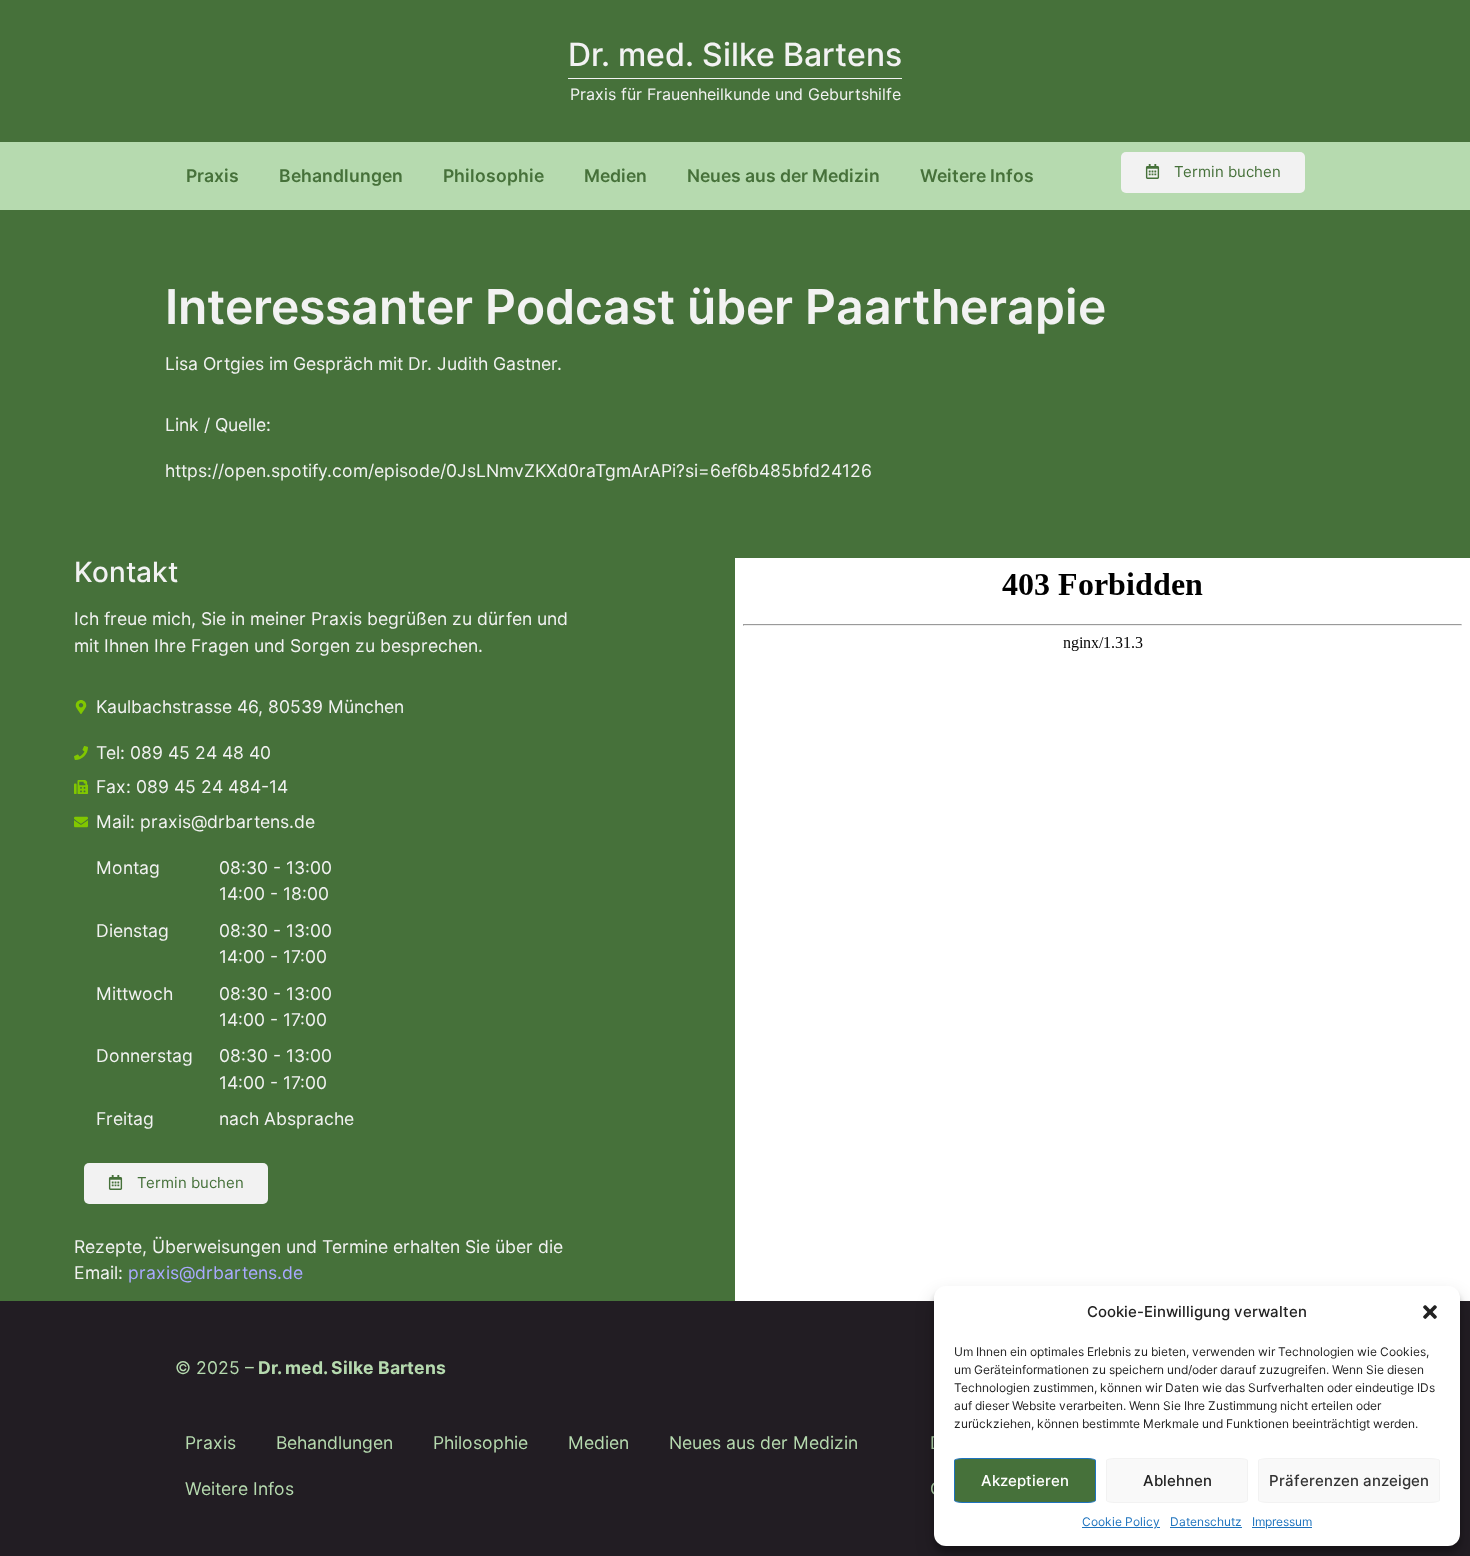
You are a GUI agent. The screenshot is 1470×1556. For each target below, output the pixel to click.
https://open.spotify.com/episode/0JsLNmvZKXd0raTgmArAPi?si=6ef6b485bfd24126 (518, 470)
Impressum (1282, 1521)
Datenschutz (1206, 1521)
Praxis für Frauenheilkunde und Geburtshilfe (735, 94)
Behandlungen (341, 175)
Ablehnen (1177, 1480)
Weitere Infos (977, 175)
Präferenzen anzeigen (1349, 1480)
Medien (615, 175)
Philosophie (493, 175)
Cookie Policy (1121, 1521)
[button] (1430, 1312)
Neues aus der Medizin (783, 175)
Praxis (212, 175)
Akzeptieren (1025, 1480)
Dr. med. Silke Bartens (735, 54)
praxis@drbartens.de (215, 1272)
